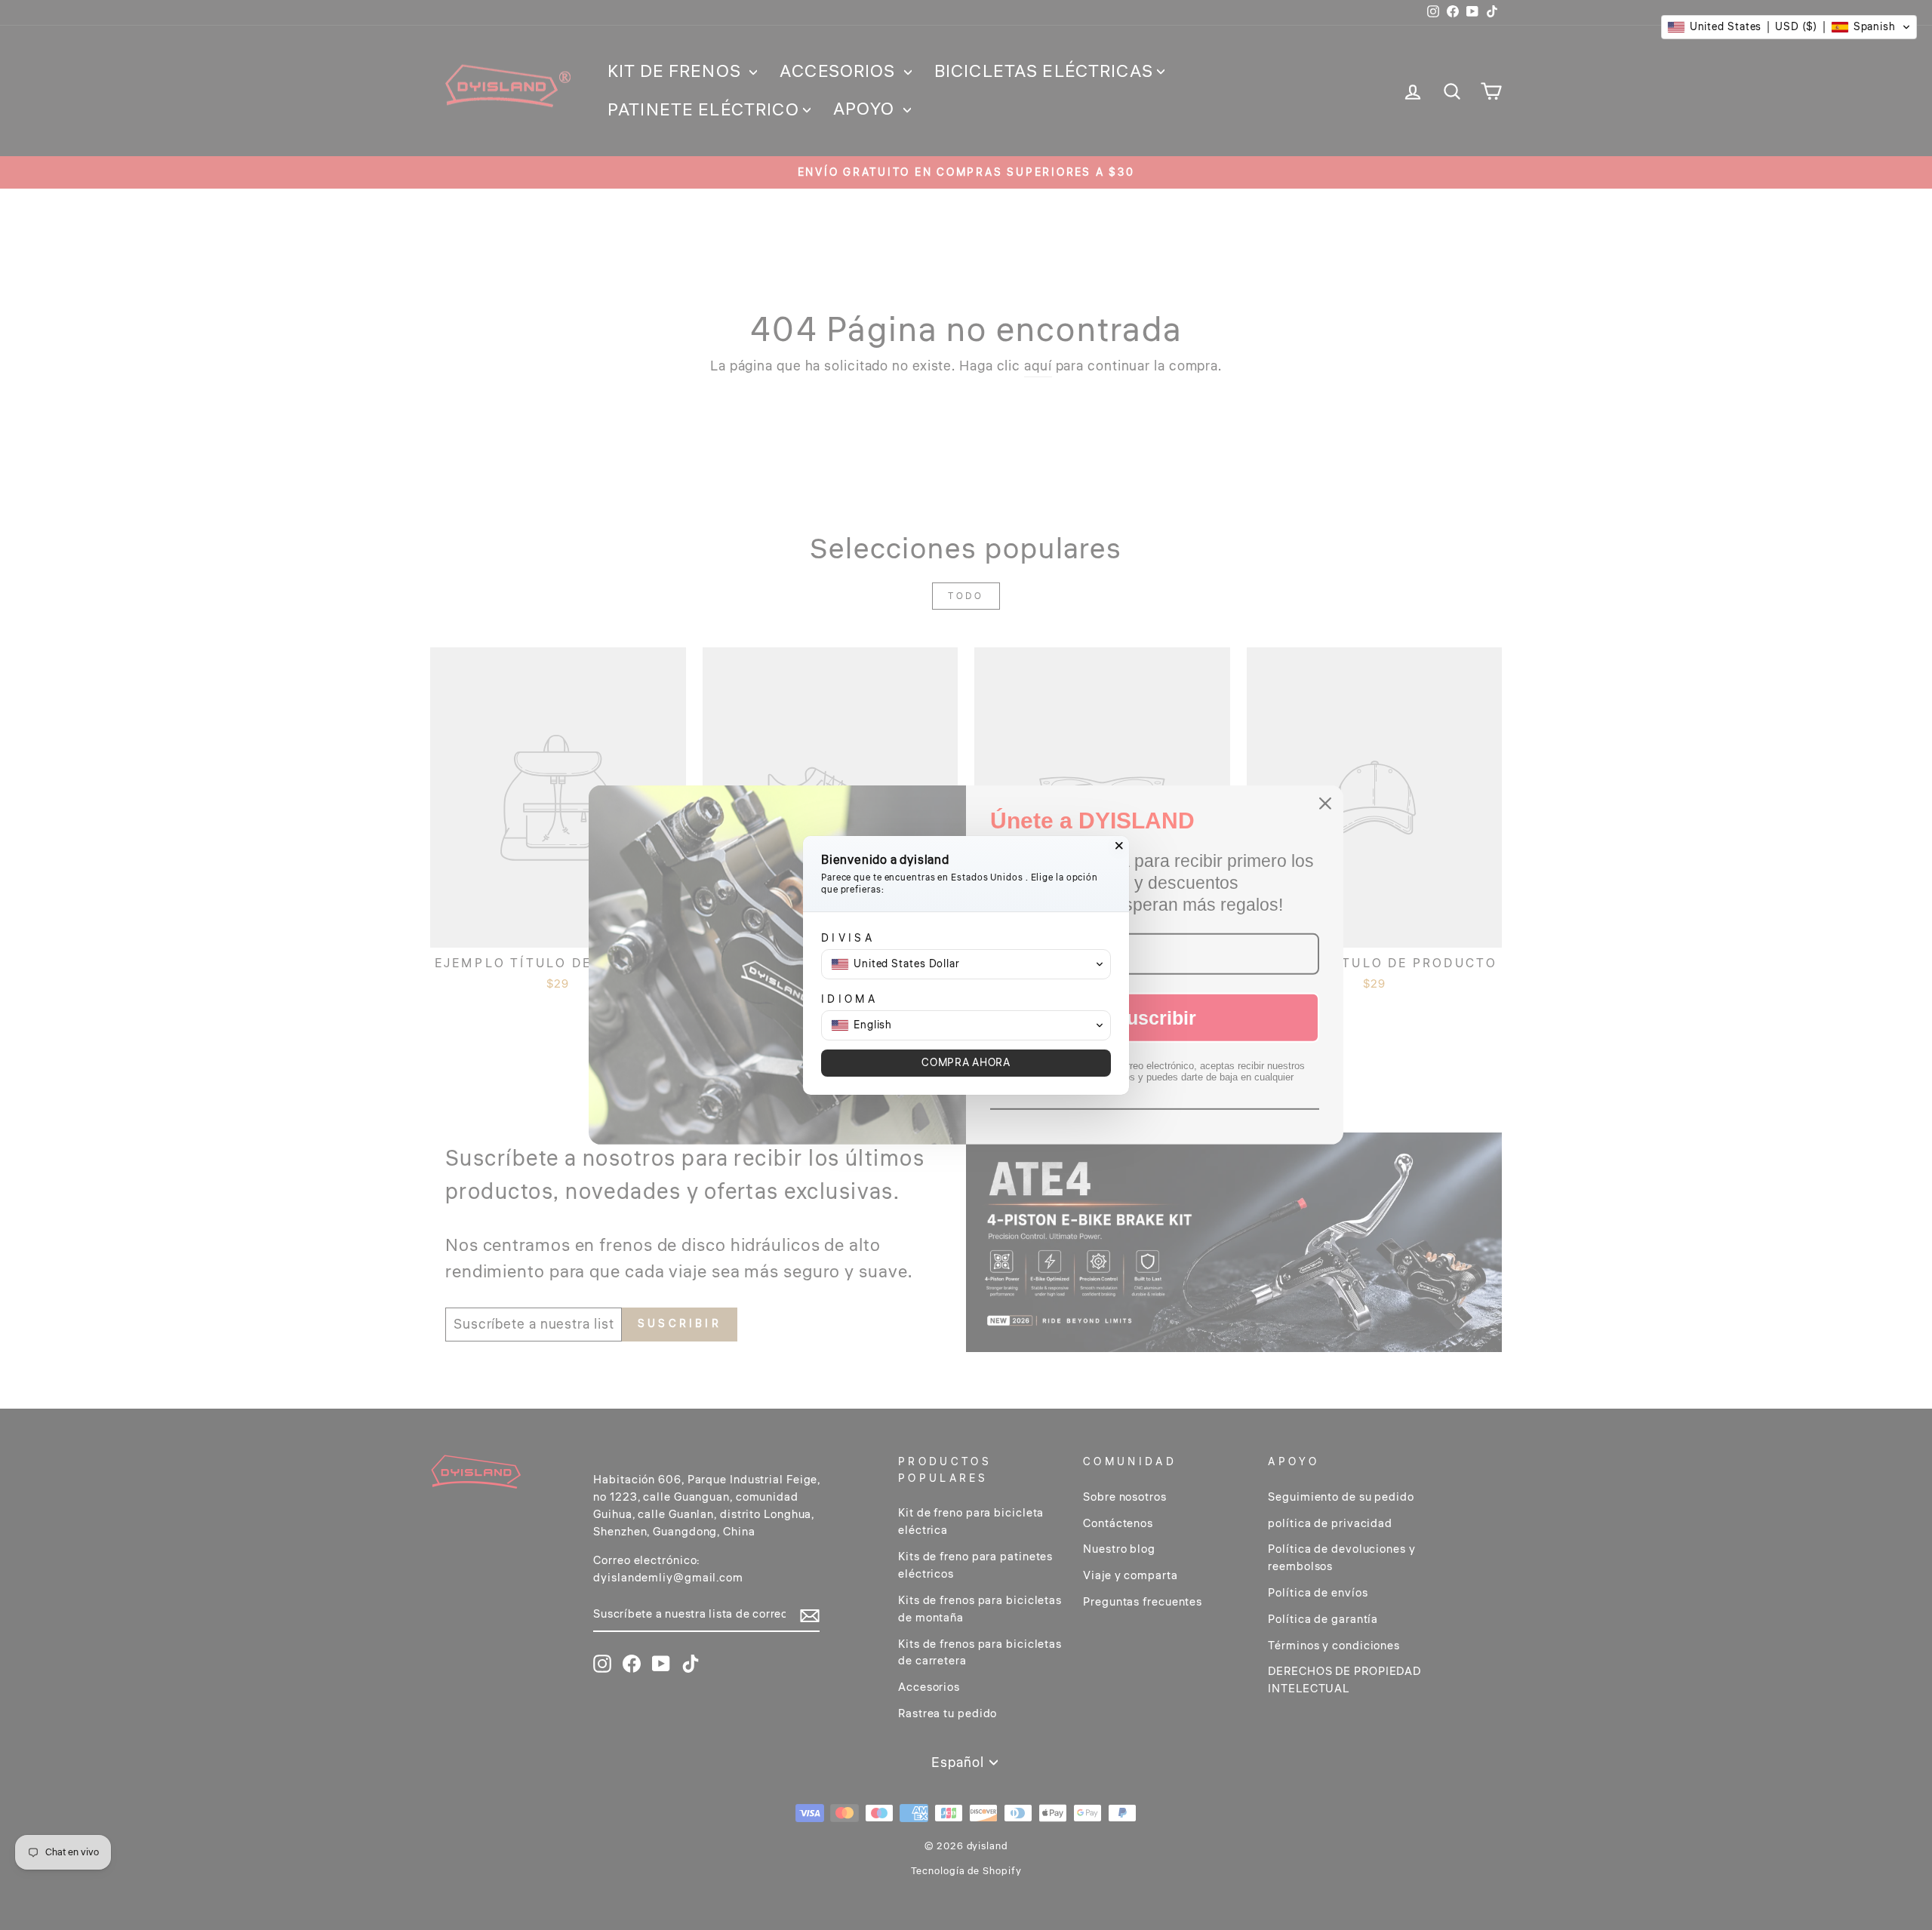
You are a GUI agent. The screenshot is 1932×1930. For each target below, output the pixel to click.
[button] (1789, 27)
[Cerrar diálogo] (1119, 846)
